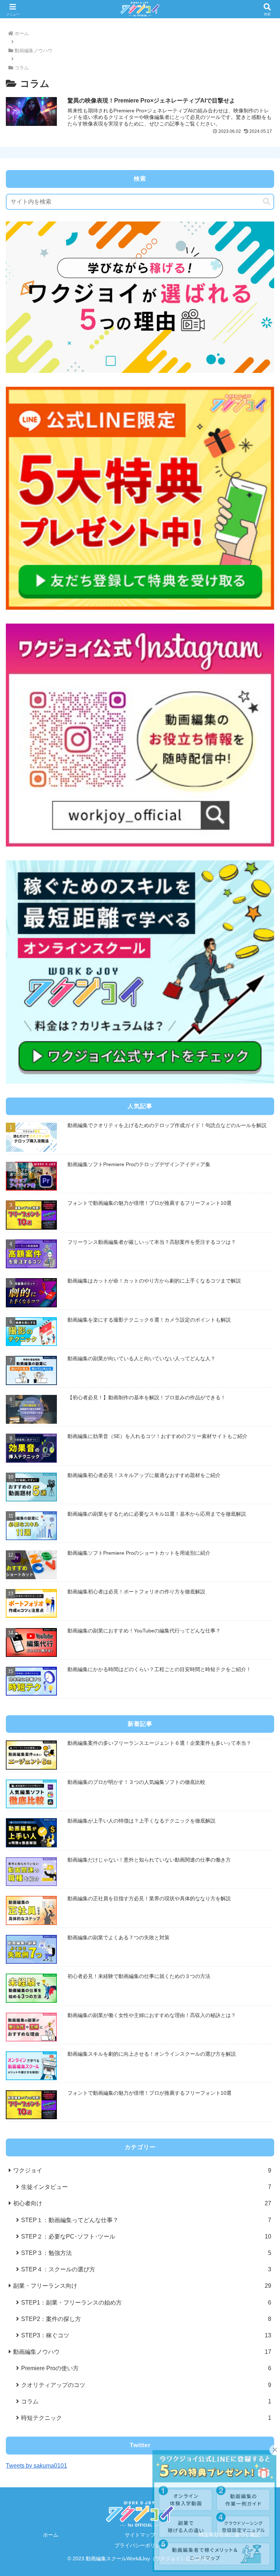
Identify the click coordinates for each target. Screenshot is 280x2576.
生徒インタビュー (146, 2187)
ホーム (51, 2535)
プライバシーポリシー (140, 2545)
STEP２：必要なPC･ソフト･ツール (146, 2236)
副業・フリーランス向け (142, 2286)
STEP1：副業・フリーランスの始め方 (146, 2302)
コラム (146, 2401)
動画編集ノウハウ (142, 2352)
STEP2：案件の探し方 (146, 2319)
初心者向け (142, 2203)
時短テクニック (146, 2418)
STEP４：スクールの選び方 (146, 2269)
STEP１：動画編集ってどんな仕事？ (146, 2220)
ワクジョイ (142, 2170)
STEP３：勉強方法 (146, 2253)
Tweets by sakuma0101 (36, 2465)
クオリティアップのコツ (146, 2385)
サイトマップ (140, 2535)
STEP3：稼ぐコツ (146, 2335)
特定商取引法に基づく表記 (229, 2535)
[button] (267, 202)
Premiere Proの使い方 (146, 2368)
